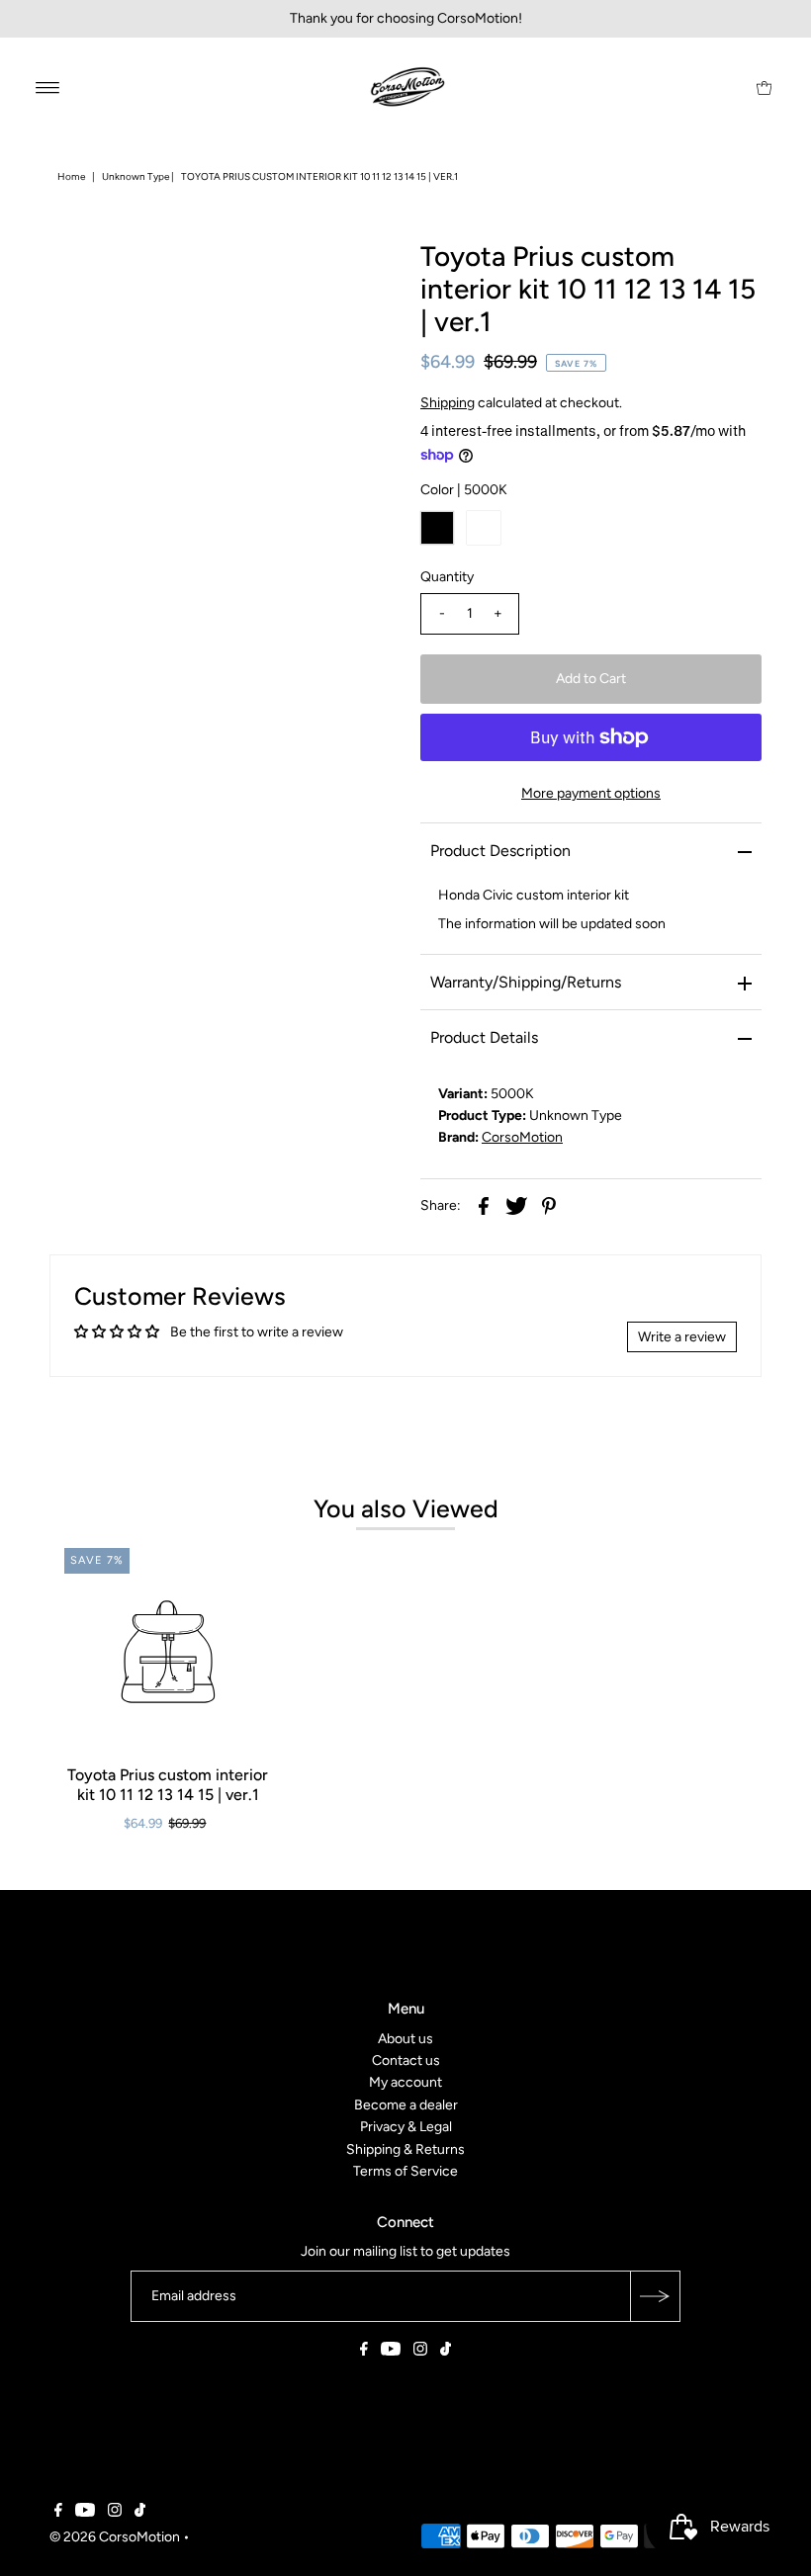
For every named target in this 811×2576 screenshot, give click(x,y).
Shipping (448, 403)
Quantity (447, 577)
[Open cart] (764, 87)
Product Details (484, 1037)
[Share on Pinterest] (549, 1206)
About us (405, 2038)
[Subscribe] (655, 2296)
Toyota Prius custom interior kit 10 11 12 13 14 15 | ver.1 (168, 1784)
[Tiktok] (446, 2352)
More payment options (591, 793)
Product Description (500, 851)
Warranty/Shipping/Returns (526, 982)
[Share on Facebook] (484, 1206)
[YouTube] (391, 2352)
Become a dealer (406, 2105)
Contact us (406, 2061)
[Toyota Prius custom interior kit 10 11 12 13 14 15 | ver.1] (168, 1652)
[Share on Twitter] (516, 1206)
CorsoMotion (522, 1137)
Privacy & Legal (406, 2127)
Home (71, 176)
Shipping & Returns (405, 2148)
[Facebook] (364, 2352)
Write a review (682, 1337)
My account (405, 2082)
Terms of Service (405, 2171)
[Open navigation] (48, 87)
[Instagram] (420, 2352)
